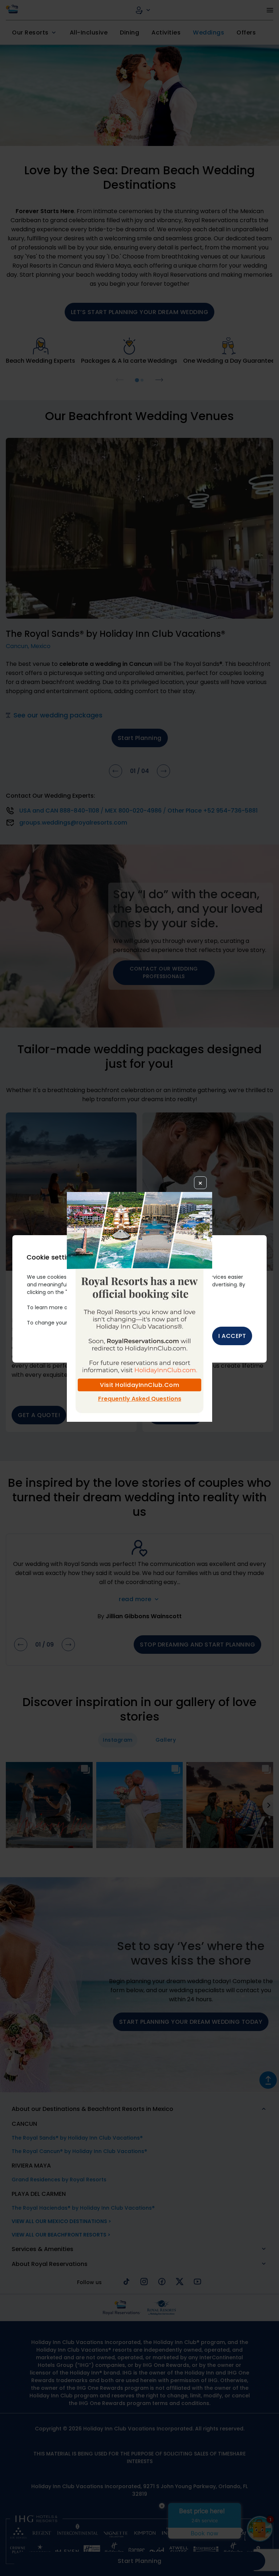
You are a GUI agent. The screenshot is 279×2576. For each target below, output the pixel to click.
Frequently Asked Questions (140, 1399)
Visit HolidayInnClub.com (139, 1385)
